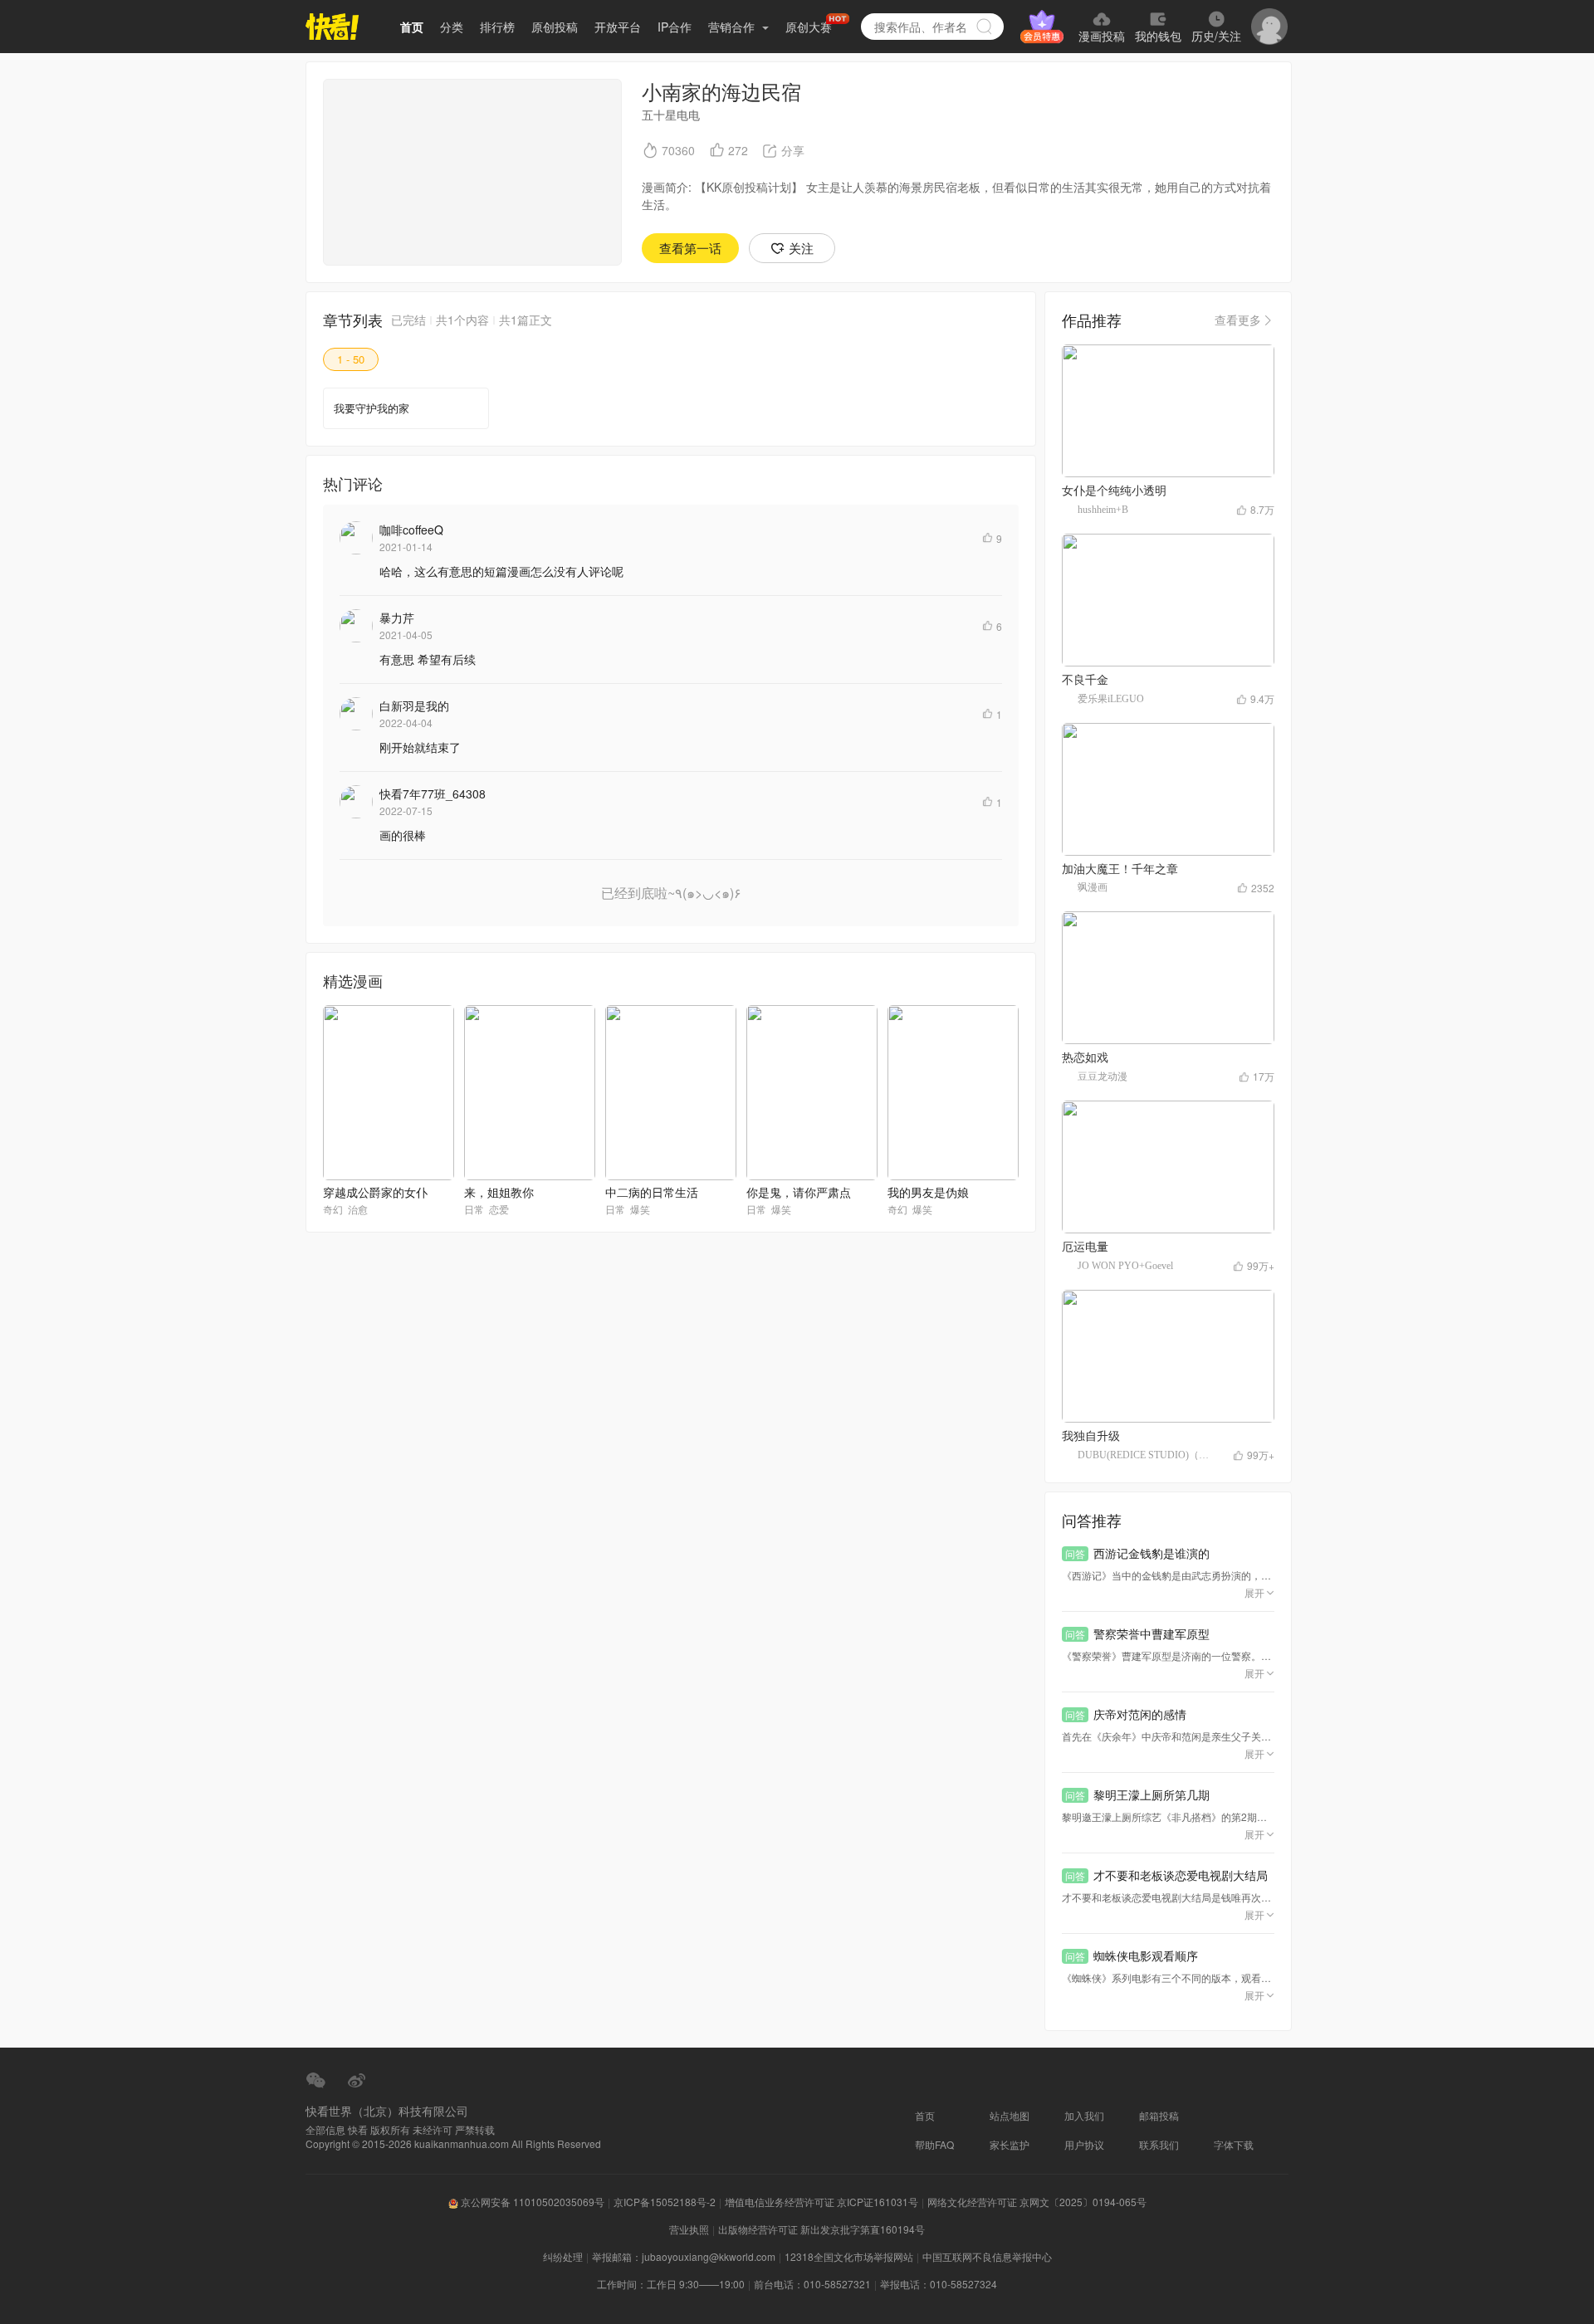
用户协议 (1084, 2144)
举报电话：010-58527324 (939, 2284)
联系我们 (1159, 2144)
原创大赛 (809, 27)
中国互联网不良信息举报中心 (987, 2256)
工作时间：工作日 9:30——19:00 (671, 2284)
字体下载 (1234, 2144)
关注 (801, 248)
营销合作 (733, 27)
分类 (452, 27)
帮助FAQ (934, 2144)
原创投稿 (555, 27)
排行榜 (497, 27)
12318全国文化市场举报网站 (849, 2256)
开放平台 (618, 27)
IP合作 (675, 27)
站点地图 (1010, 2115)
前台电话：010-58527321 (812, 2284)
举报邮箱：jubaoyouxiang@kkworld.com (684, 2256)
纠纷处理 (563, 2256)
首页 (412, 27)
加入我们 (1084, 2115)
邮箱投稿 (1159, 2115)
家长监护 (1010, 2144)
